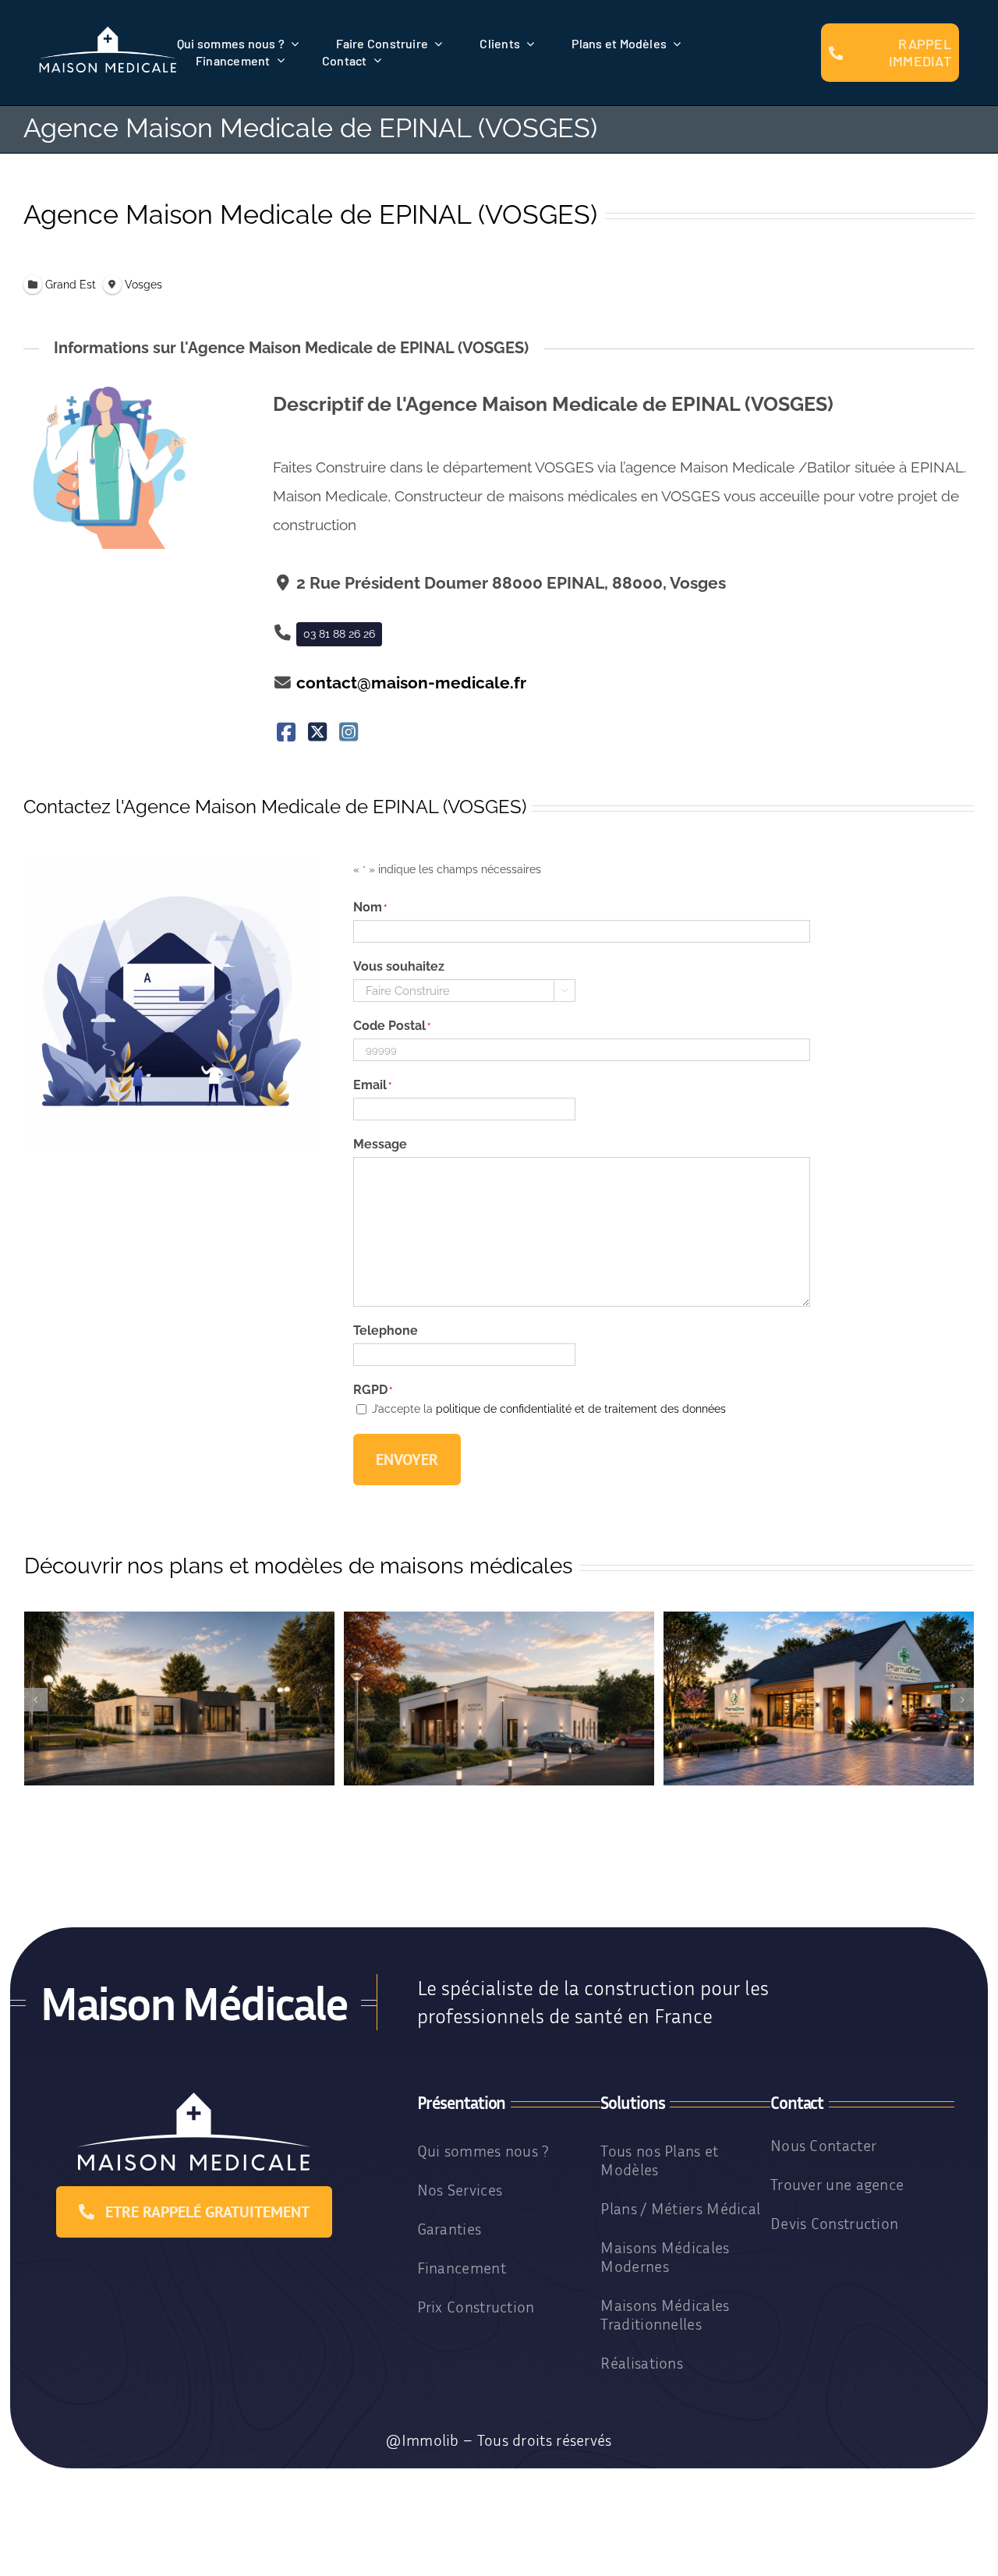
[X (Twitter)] (318, 732)
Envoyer (407, 1460)
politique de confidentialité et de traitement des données (581, 1409)
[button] (36, 1700)
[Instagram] (348, 732)
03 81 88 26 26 (339, 634)
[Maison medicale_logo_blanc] (108, 32)
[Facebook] (287, 732)
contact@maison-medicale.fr (411, 683)
